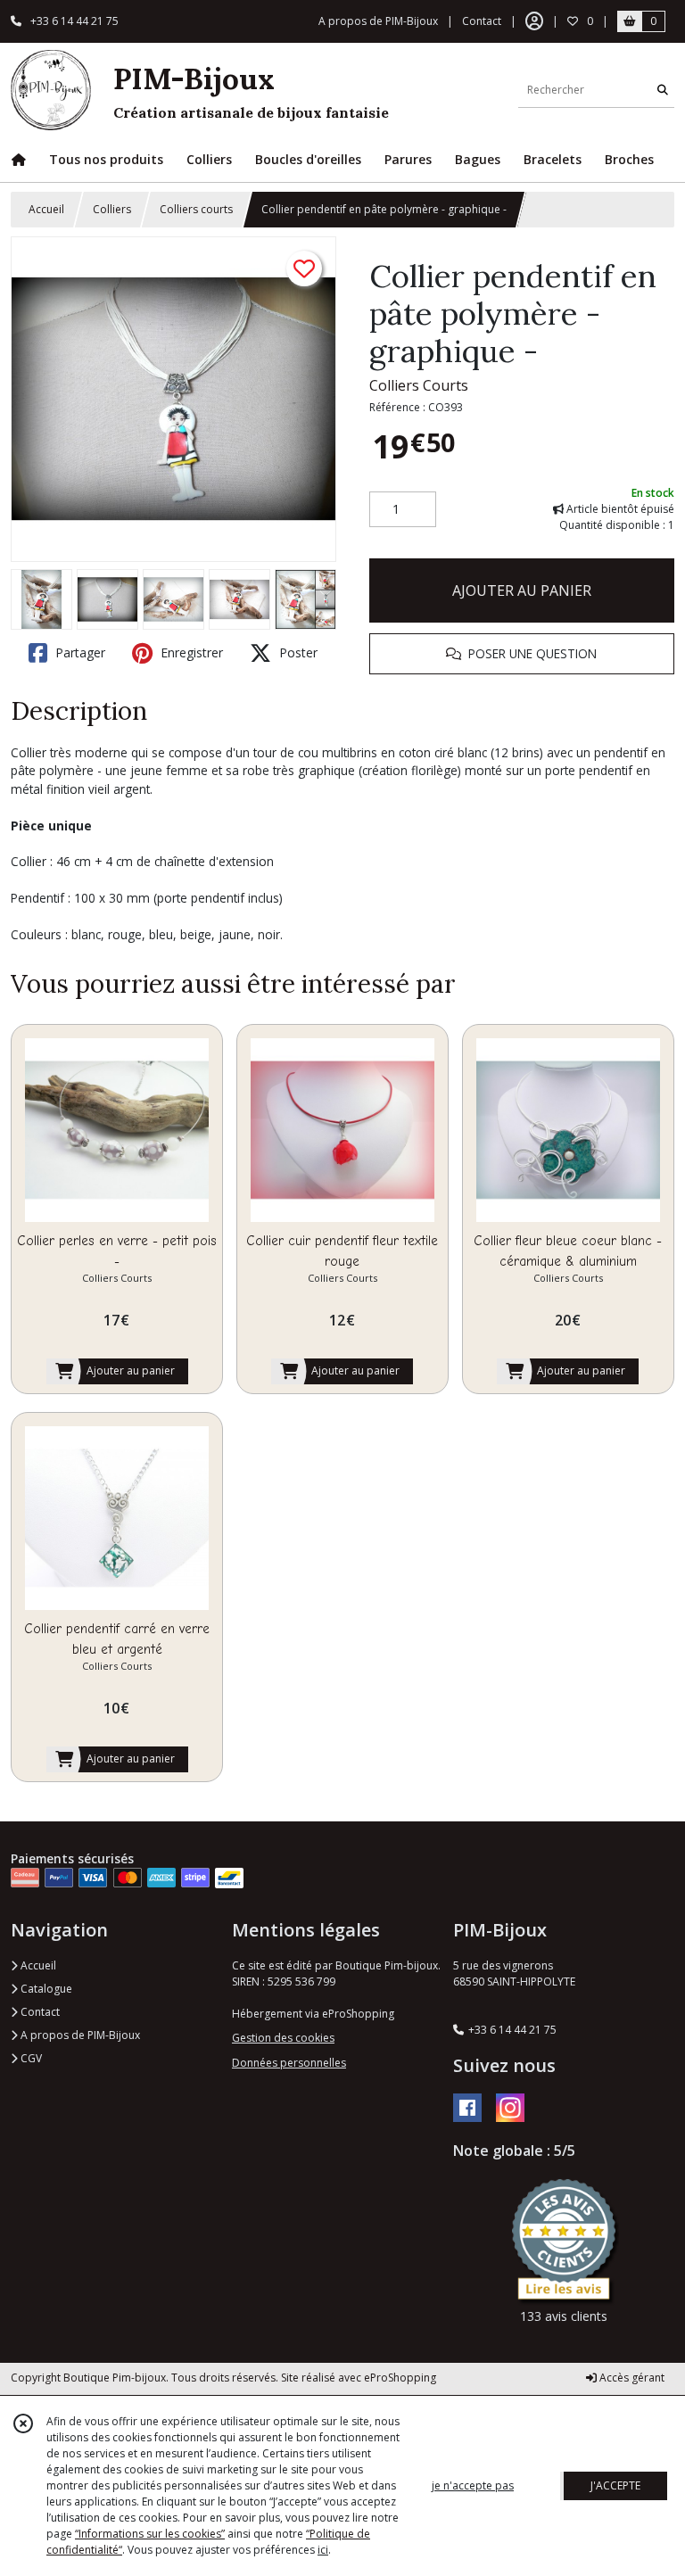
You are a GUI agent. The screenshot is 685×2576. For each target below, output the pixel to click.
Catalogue (45, 1989)
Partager (78, 652)
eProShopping (400, 2378)
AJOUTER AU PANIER (522, 590)
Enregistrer (190, 652)
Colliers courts (196, 209)
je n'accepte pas (473, 2485)
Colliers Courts (419, 385)
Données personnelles (289, 2063)
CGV (30, 2058)
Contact (482, 21)
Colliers (112, 209)
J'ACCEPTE (615, 2485)
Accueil (46, 209)
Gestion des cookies (283, 2038)
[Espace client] (534, 21)
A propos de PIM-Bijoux (79, 2035)
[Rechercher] (663, 90)
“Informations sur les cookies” (150, 2534)
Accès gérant (631, 2378)
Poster (297, 652)
